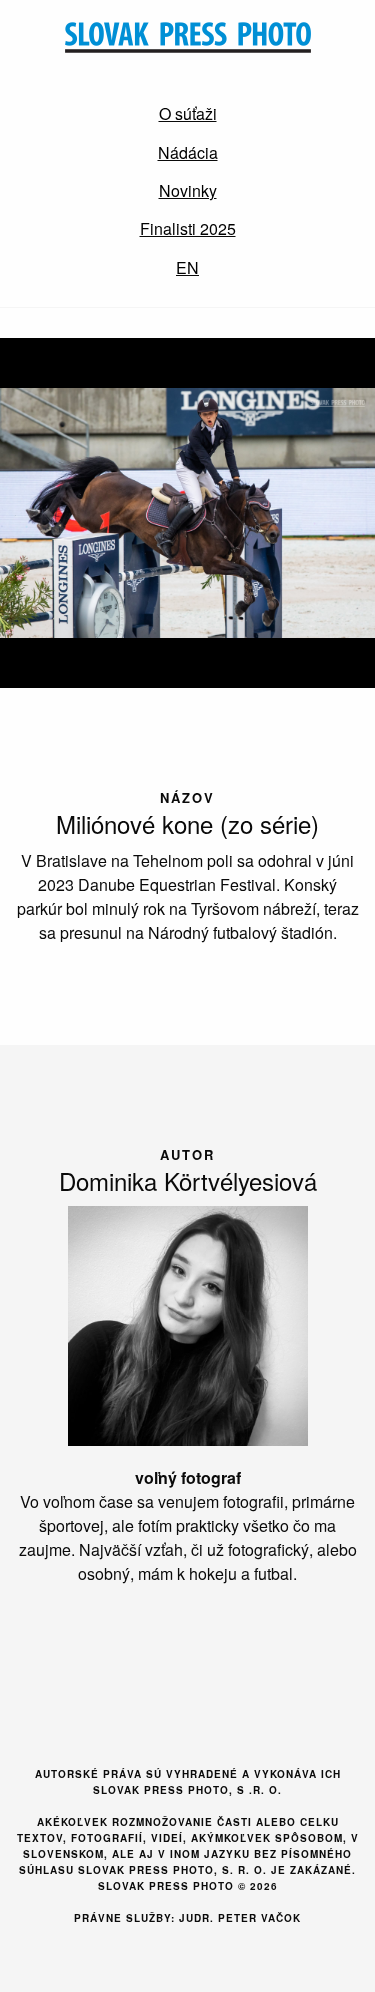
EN (187, 267)
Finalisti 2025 (188, 228)
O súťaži (188, 113)
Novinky (188, 190)
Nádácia (188, 152)
